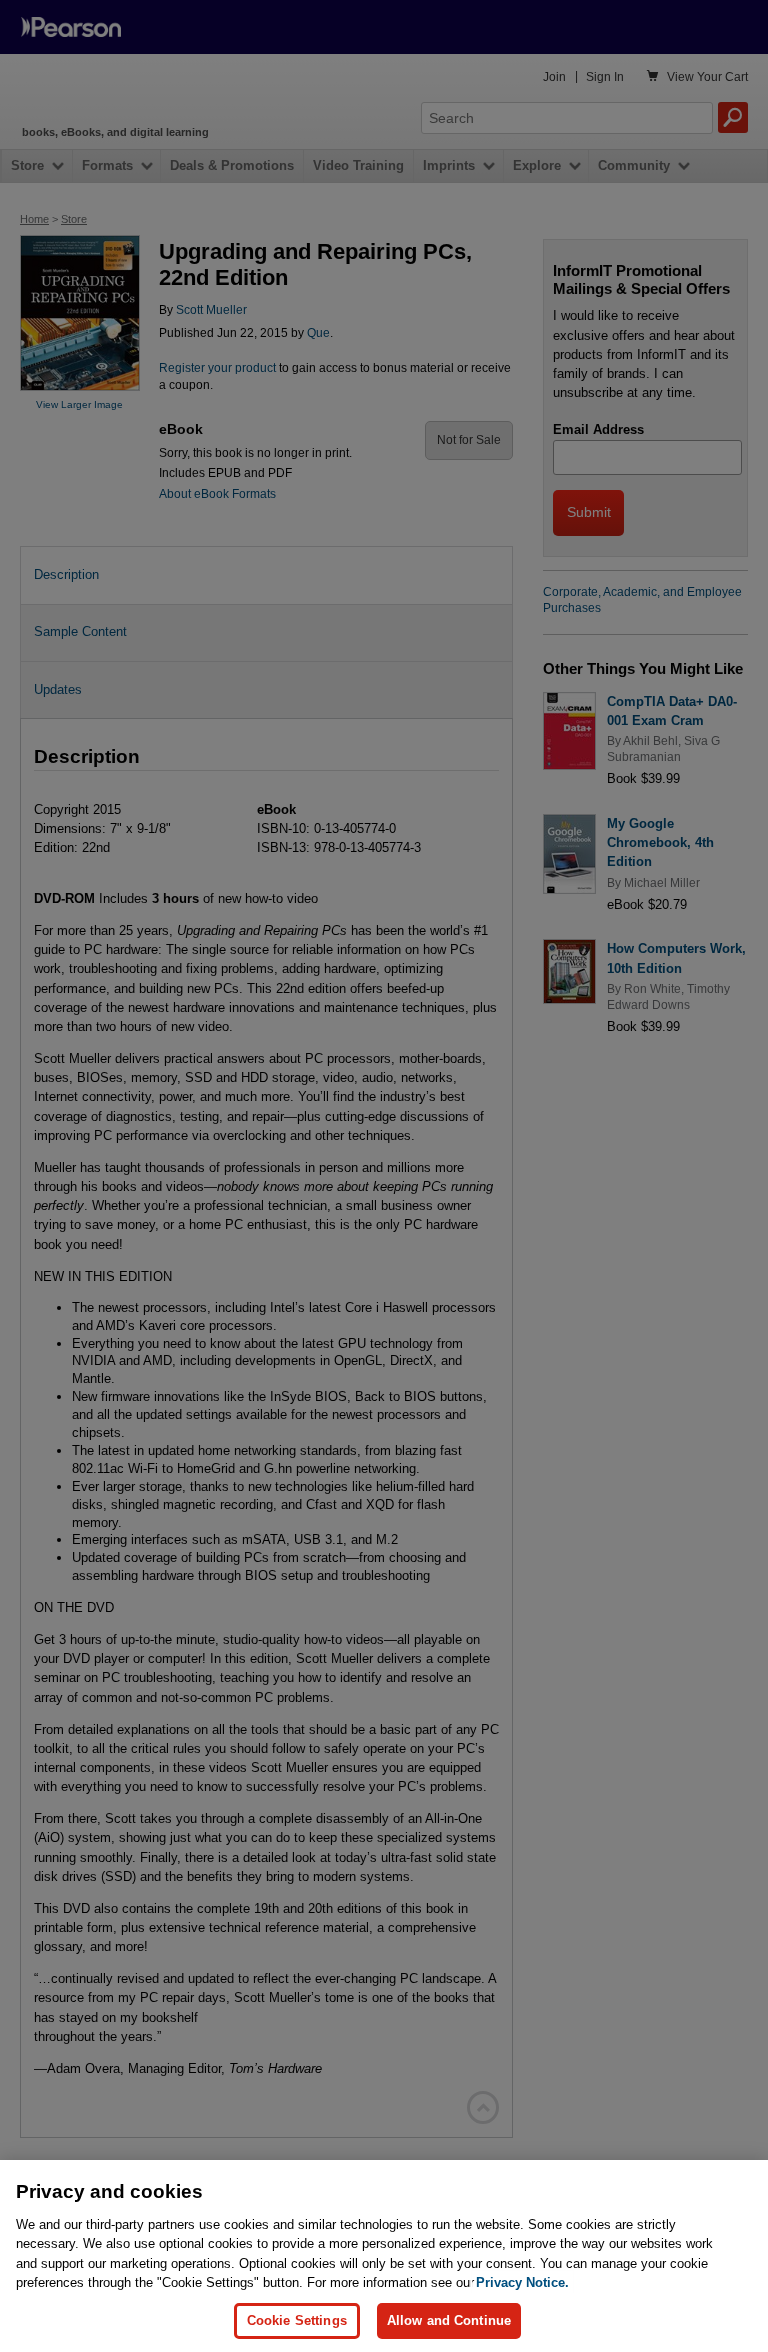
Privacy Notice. (522, 2282)
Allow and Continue (449, 2320)
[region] (384, 2256)
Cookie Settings (297, 2320)
